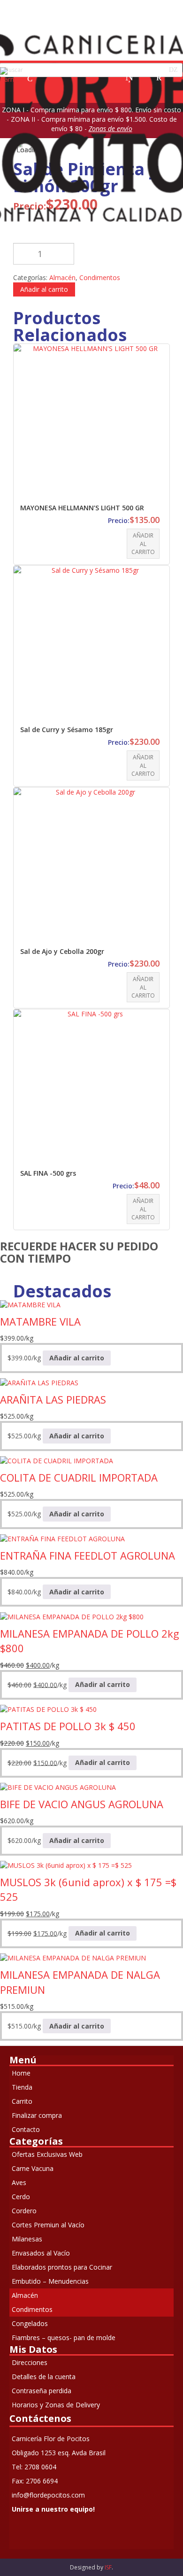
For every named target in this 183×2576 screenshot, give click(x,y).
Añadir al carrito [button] (143, 543)
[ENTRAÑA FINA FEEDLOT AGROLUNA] (62, 1538)
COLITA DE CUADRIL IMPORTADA (79, 1477)
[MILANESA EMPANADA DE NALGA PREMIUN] (73, 1957)
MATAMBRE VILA (40, 1321)
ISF (108, 2567)
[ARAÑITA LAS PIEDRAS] (39, 1382)
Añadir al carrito (44, 289)
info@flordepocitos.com (48, 2495)
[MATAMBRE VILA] (30, 1304)
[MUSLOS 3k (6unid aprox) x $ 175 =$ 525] (66, 1865)
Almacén (62, 277)
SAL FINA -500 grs (48, 1173)
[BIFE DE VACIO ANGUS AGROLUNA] (58, 1787)
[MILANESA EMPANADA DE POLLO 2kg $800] (72, 1616)
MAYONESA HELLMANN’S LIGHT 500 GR (82, 508)
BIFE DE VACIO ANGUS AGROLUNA (82, 1804)
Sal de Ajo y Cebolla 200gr (62, 951)
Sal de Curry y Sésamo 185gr (67, 730)
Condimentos (100, 277)
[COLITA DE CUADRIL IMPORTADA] (57, 1460)
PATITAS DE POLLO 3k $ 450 (68, 1726)
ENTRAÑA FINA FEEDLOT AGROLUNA (88, 1555)
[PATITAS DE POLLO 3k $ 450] (48, 1709)
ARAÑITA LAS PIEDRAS (53, 1399)
